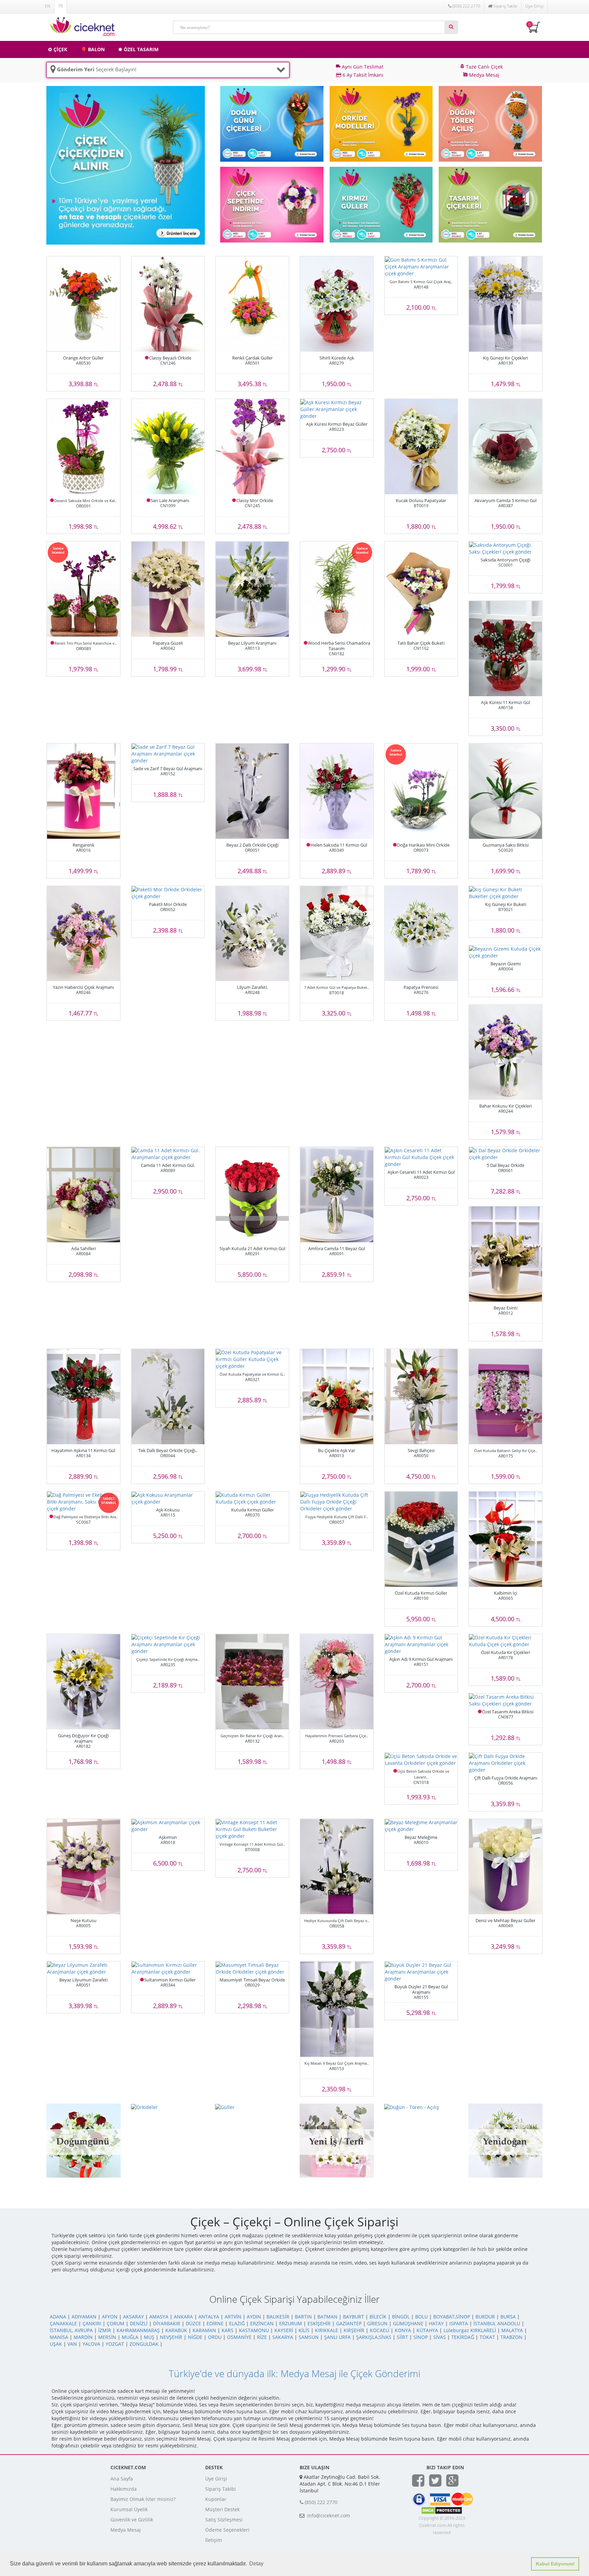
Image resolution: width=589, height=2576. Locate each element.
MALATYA (512, 2330)
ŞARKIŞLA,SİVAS (374, 2337)
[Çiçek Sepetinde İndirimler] (272, 204)
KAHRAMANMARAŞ (138, 2330)
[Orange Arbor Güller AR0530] (84, 304)
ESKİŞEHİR (319, 2323)
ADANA (58, 2317)
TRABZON (511, 2337)
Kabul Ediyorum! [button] (555, 2564)
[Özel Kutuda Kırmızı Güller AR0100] (421, 1539)
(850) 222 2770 (466, 6)
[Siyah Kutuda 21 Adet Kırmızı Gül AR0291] (252, 1195)
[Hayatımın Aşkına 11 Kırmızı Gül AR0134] (84, 1397)
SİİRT (402, 2337)
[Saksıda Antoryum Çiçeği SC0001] (505, 548)
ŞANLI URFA (337, 2337)
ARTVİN (233, 2317)
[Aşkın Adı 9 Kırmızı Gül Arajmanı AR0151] (421, 1644)
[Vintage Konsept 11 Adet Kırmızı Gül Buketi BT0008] (252, 1829)
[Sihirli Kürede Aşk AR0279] (337, 304)
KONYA (403, 2330)
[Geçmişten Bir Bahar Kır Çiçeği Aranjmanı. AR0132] (252, 1682)
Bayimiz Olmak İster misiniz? (143, 2499)
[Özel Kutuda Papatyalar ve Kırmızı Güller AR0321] (252, 1359)
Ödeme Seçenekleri (227, 2530)
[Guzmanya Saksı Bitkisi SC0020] (505, 791)
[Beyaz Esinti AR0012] (505, 1254)
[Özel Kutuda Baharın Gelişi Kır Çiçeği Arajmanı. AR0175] (505, 1397)
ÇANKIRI (92, 2323)
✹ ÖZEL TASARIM (138, 49)
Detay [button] (256, 2564)
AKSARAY (133, 2317)
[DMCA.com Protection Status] (442, 2510)
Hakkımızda (124, 2489)
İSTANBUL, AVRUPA (71, 2330)
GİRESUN (377, 2323)
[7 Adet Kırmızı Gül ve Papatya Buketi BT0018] (337, 934)
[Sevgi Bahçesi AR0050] (421, 1397)
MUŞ (149, 2337)
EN (48, 6)
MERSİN (107, 2337)
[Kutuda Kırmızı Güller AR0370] (252, 1498)
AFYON (110, 2317)
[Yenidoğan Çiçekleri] (505, 2140)
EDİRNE (215, 2323)
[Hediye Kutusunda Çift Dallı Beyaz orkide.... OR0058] (337, 1867)
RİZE (262, 2337)
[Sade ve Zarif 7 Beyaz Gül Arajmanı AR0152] (168, 754)
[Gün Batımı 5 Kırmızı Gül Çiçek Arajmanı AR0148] (421, 267)
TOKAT (487, 2337)
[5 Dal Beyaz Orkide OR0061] (505, 1154)
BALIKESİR (278, 2317)
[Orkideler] (381, 123)
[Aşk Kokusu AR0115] (168, 1498)
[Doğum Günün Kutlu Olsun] (84, 2140)
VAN (72, 2344)
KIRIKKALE (327, 2330)
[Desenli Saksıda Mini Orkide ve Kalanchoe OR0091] (84, 447)
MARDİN (83, 2337)
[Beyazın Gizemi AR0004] (505, 952)
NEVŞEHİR (171, 2337)
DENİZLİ (139, 2323)
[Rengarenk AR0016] (84, 791)
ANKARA (183, 2317)
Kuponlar (216, 2499)
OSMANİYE (239, 2337)
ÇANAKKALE (63, 2323)
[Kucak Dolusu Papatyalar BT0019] (421, 447)
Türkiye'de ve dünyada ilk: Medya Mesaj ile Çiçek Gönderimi (294, 2373)
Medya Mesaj (126, 2530)
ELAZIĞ (237, 2323)
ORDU (215, 2337)
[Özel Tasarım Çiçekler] (490, 204)
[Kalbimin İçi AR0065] (505, 1539)
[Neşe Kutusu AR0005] (84, 1867)
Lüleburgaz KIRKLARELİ (470, 2330)
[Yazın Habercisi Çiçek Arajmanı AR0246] (84, 934)
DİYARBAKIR (167, 2323)
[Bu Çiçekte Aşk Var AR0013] (337, 1397)
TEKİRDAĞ (463, 2337)
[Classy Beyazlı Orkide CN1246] (168, 304)
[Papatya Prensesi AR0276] (421, 934)
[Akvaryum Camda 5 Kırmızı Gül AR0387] (505, 447)
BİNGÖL (401, 2317)
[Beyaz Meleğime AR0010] (421, 1826)
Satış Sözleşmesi (224, 2520)
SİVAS (440, 2337)
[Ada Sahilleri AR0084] (84, 1195)
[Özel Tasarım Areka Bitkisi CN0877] (505, 1700)
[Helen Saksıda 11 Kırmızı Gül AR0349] (337, 791)
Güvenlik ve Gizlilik (132, 2520)
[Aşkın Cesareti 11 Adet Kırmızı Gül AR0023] (421, 1157)
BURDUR (485, 2317)
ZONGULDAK (144, 2344)
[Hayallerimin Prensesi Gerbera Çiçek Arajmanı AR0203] (337, 1682)
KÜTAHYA (427, 2330)
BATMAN (327, 2317)
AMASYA (159, 2317)
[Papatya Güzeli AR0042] (168, 589)
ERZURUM (291, 2323)
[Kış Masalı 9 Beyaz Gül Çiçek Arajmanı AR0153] (337, 2009)
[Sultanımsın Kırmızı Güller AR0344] (168, 1968)
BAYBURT (353, 2317)
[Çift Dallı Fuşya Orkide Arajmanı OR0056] (505, 1763)
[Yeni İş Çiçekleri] (337, 2140)
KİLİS (304, 2330)
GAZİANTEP (349, 2323)
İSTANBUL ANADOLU (497, 2323)
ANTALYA (209, 2317)
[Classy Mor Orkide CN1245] (252, 447)
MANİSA (59, 2337)
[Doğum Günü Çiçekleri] (272, 123)
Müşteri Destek (222, 2509)
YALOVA (91, 2344)
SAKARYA (283, 2337)
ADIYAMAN (84, 2317)
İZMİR (105, 2330)
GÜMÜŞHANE (408, 2323)
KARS (228, 2330)
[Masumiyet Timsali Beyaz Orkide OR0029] (252, 1968)
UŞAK (56, 2344)
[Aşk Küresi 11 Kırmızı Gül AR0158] (505, 649)
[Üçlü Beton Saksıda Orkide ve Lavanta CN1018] (421, 1760)
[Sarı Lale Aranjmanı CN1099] (168, 447)
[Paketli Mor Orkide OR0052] (168, 893)
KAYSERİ (284, 2330)
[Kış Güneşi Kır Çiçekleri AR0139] (505, 304)
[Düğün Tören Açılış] (490, 123)
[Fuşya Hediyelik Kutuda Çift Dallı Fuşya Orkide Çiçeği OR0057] (337, 1502)
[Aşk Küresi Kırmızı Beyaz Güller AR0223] (337, 409)
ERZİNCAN (262, 2323)
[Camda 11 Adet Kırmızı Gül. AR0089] (168, 1154)
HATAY (436, 2323)
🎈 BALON (93, 49)
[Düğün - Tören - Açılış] (412, 2107)
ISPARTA (459, 2323)
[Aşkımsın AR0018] (168, 1826)
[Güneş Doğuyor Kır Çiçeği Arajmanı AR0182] (84, 1682)
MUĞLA (130, 2337)
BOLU (421, 2317)
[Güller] (381, 204)
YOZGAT (115, 2344)
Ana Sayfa (122, 2479)
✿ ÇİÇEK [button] (58, 49)
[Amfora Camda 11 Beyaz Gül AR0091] (337, 1195)
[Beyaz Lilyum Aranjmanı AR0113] (252, 589)
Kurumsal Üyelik (129, 2509)
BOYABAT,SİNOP (452, 2317)
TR (61, 6)
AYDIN (254, 2317)
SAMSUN (309, 2337)
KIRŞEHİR (354, 2330)
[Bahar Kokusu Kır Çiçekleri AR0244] (505, 1052)
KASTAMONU (254, 2330)
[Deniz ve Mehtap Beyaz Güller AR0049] (505, 1867)
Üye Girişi (534, 6)
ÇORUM (116, 2323)
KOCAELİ (380, 2330)
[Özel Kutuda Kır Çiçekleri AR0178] (505, 1641)
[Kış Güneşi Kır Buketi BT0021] (505, 893)
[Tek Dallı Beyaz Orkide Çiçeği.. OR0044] (168, 1397)
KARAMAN (204, 2330)
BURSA (508, 2317)
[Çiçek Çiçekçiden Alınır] (126, 165)
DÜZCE (193, 2323)
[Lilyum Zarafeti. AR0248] (252, 934)
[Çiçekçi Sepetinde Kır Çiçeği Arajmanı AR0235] (168, 1644)
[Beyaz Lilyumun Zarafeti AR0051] (84, 1968)
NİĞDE (195, 2337)
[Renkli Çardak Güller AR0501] (252, 304)
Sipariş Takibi (221, 2489)
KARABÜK (176, 2330)
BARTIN (303, 2317)
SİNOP (421, 2337)
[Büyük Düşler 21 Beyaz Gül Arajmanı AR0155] (421, 1972)
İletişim (214, 2540)
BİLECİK (378, 2317)
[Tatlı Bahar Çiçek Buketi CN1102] (421, 589)
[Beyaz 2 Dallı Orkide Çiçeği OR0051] (252, 791)
